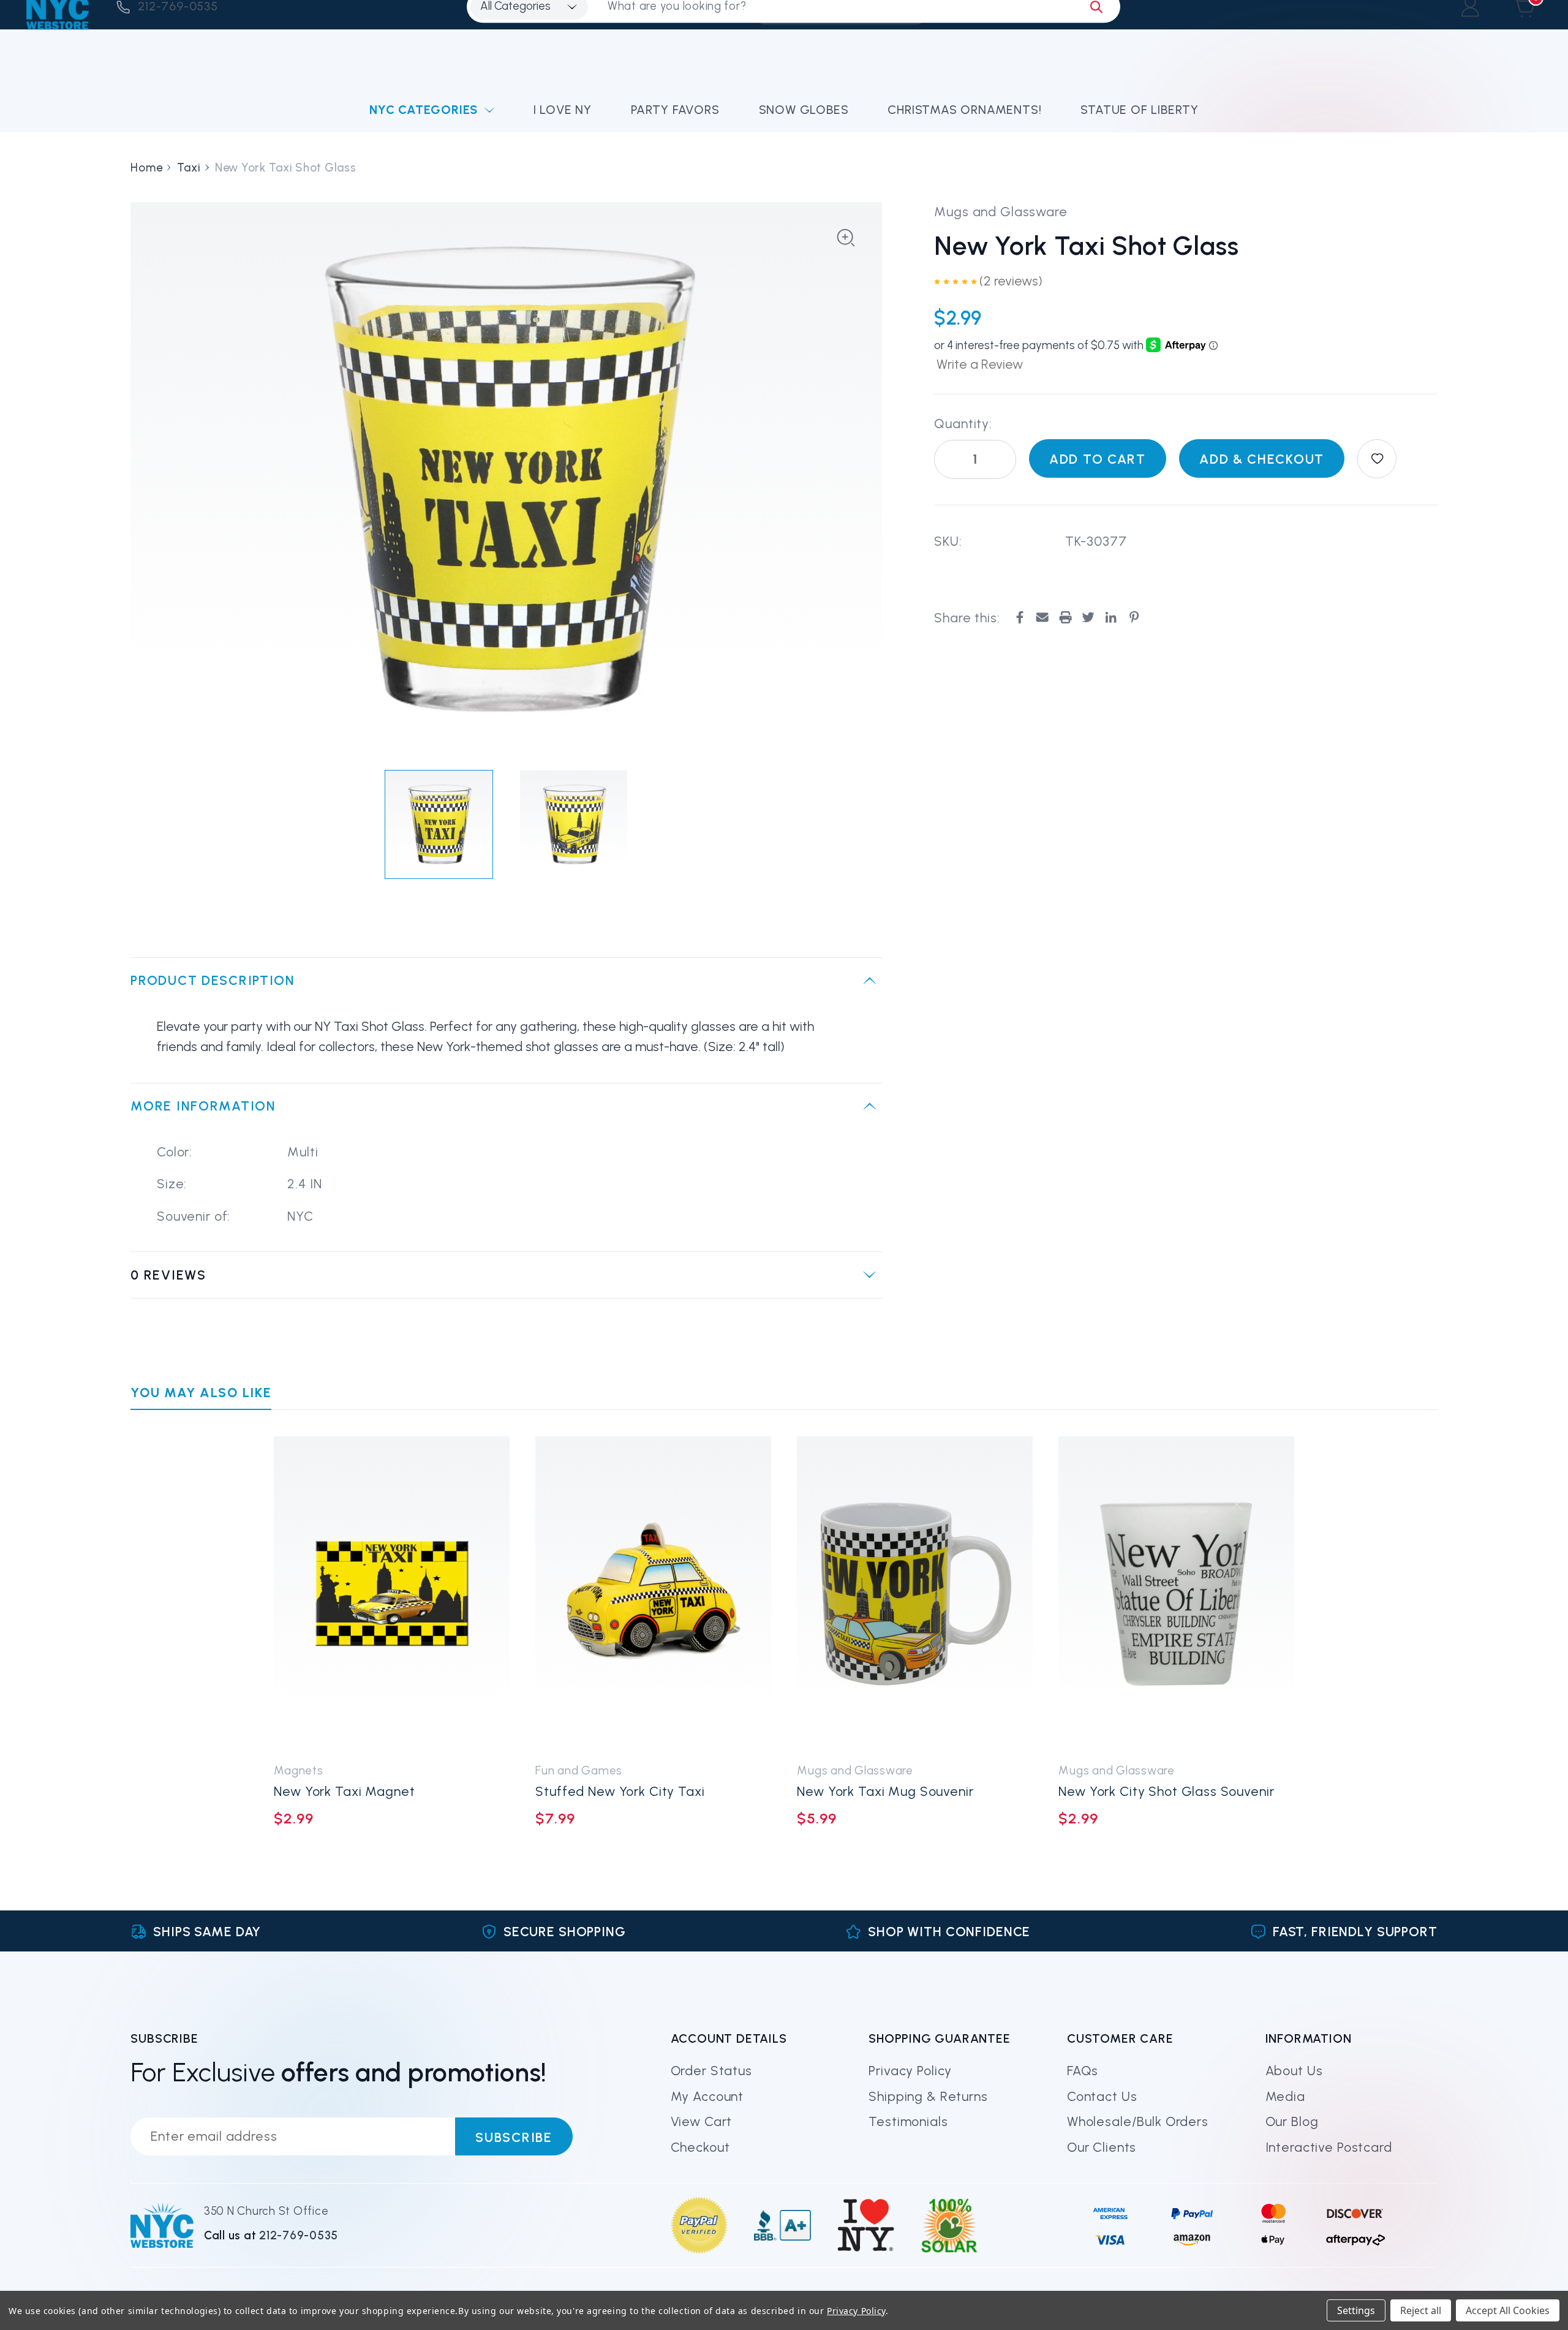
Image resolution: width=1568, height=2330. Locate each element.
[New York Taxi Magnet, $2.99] (392, 1593)
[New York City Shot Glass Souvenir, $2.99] (1176, 1593)
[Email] (1042, 617)
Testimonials (908, 2121)
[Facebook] (1020, 617)
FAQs (1083, 2071)
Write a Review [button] (980, 364)
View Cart (702, 2121)
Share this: (967, 617)
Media (1285, 2096)
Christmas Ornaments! (964, 110)
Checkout (700, 2147)
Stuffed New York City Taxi (620, 1791)
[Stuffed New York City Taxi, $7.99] (653, 1593)
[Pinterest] (1134, 617)
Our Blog (1292, 2121)
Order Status (711, 2071)
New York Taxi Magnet (344, 1791)
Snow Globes (804, 110)
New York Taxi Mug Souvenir (885, 1791)
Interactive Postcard (1329, 2147)
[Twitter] (1088, 617)
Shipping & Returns (928, 2096)
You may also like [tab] (201, 1393)
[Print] (1065, 617)
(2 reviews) (1011, 281)
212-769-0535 (299, 2235)
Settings (1356, 2310)
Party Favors (675, 110)
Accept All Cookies (1508, 2310)
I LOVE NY (563, 110)
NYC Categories (424, 110)
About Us (1294, 2071)
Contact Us (1102, 2096)
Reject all (1421, 2310)
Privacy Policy (910, 2071)
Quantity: (963, 423)
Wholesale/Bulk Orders (1138, 2121)
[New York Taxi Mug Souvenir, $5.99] (915, 1593)
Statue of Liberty (1140, 110)
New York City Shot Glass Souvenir (1166, 1791)
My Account (707, 2096)
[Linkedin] (1111, 617)
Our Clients (1102, 2147)
